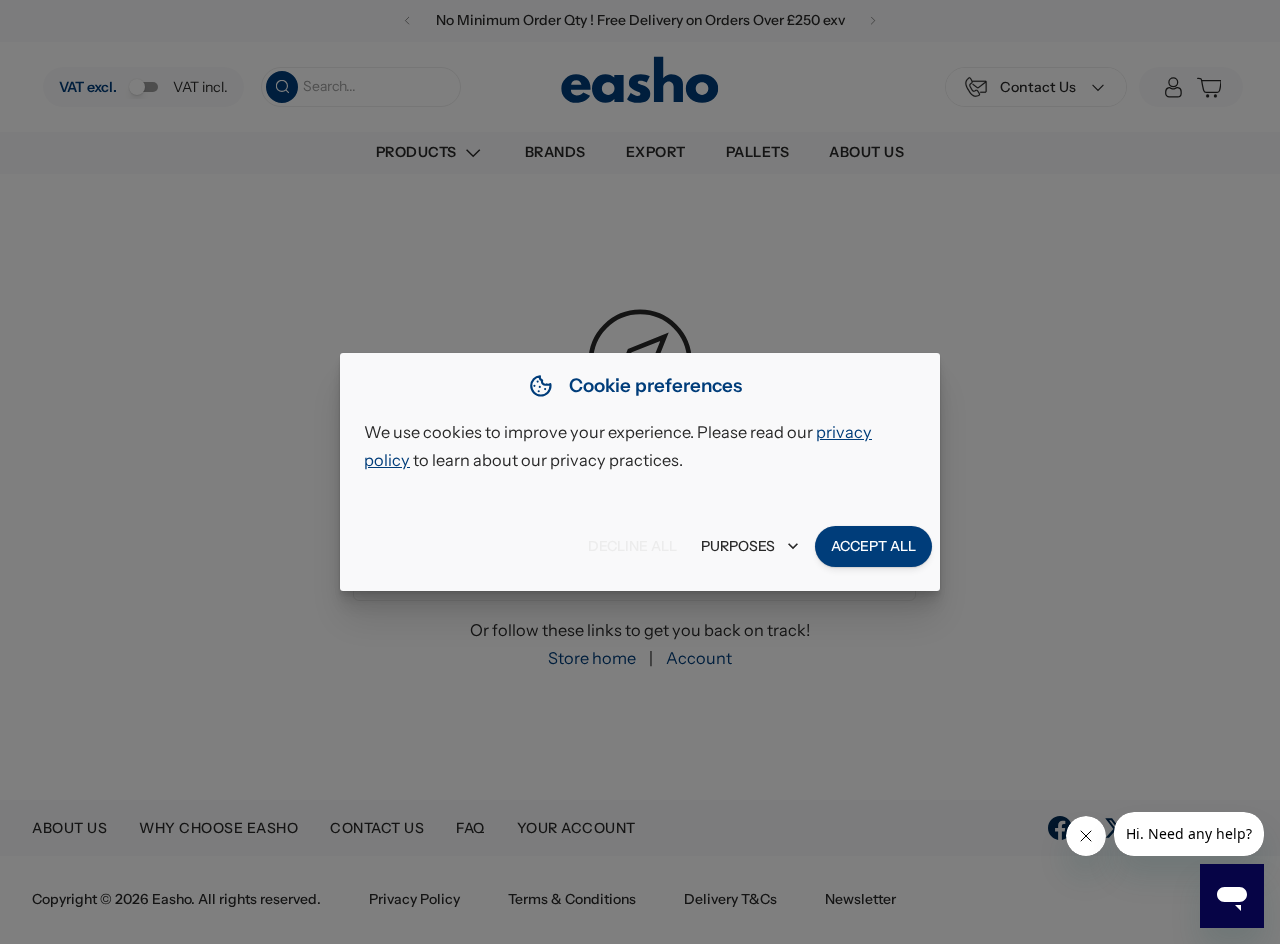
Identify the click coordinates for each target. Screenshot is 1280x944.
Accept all (873, 546)
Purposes (738, 546)
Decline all (632, 546)
